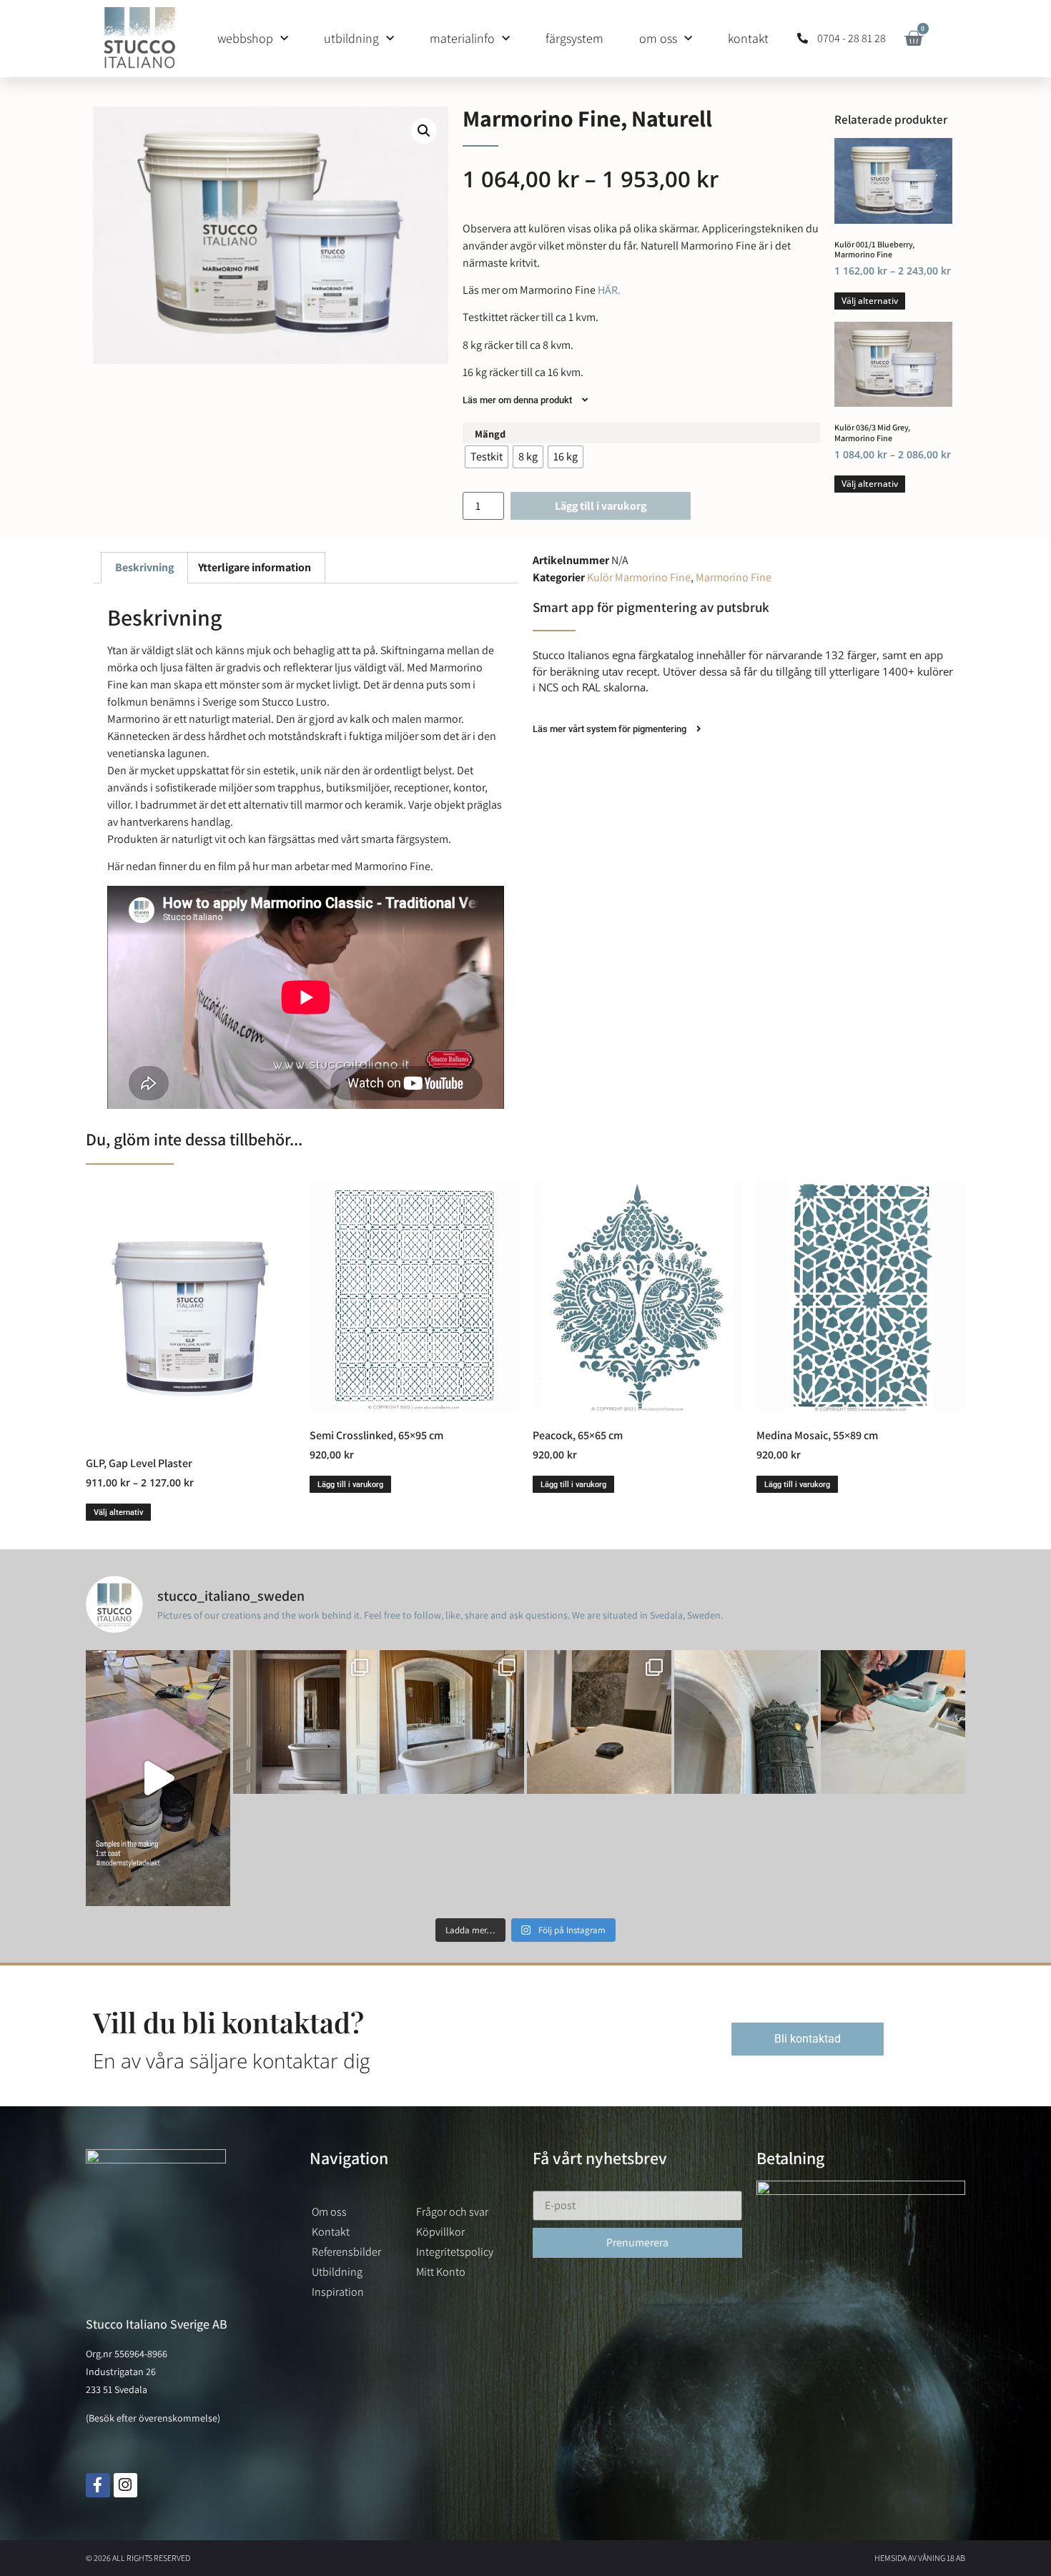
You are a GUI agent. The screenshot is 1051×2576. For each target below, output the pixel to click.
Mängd (490, 434)
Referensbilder (346, 2252)
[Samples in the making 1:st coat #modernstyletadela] (158, 1778)
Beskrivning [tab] (144, 567)
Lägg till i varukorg (601, 506)
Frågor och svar (452, 2212)
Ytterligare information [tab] (255, 567)
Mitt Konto (441, 2272)
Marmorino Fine (734, 577)
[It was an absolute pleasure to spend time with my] (893, 1722)
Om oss (658, 38)
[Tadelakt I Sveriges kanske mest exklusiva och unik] (305, 1722)
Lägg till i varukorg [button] (350, 1485)
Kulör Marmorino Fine (639, 577)
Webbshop (245, 38)
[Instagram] (126, 2485)
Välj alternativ (870, 301)
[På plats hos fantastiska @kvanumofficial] (599, 1722)
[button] (424, 131)
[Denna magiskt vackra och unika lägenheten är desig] (452, 1722)
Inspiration (338, 2292)
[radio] (487, 457)
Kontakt (748, 38)
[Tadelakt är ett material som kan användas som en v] (746, 1722)
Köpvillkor (440, 2232)
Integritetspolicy (455, 2252)
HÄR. (608, 290)
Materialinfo (462, 38)
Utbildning (351, 38)
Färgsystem (574, 38)
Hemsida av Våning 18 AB (920, 2558)
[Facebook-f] (98, 2485)
